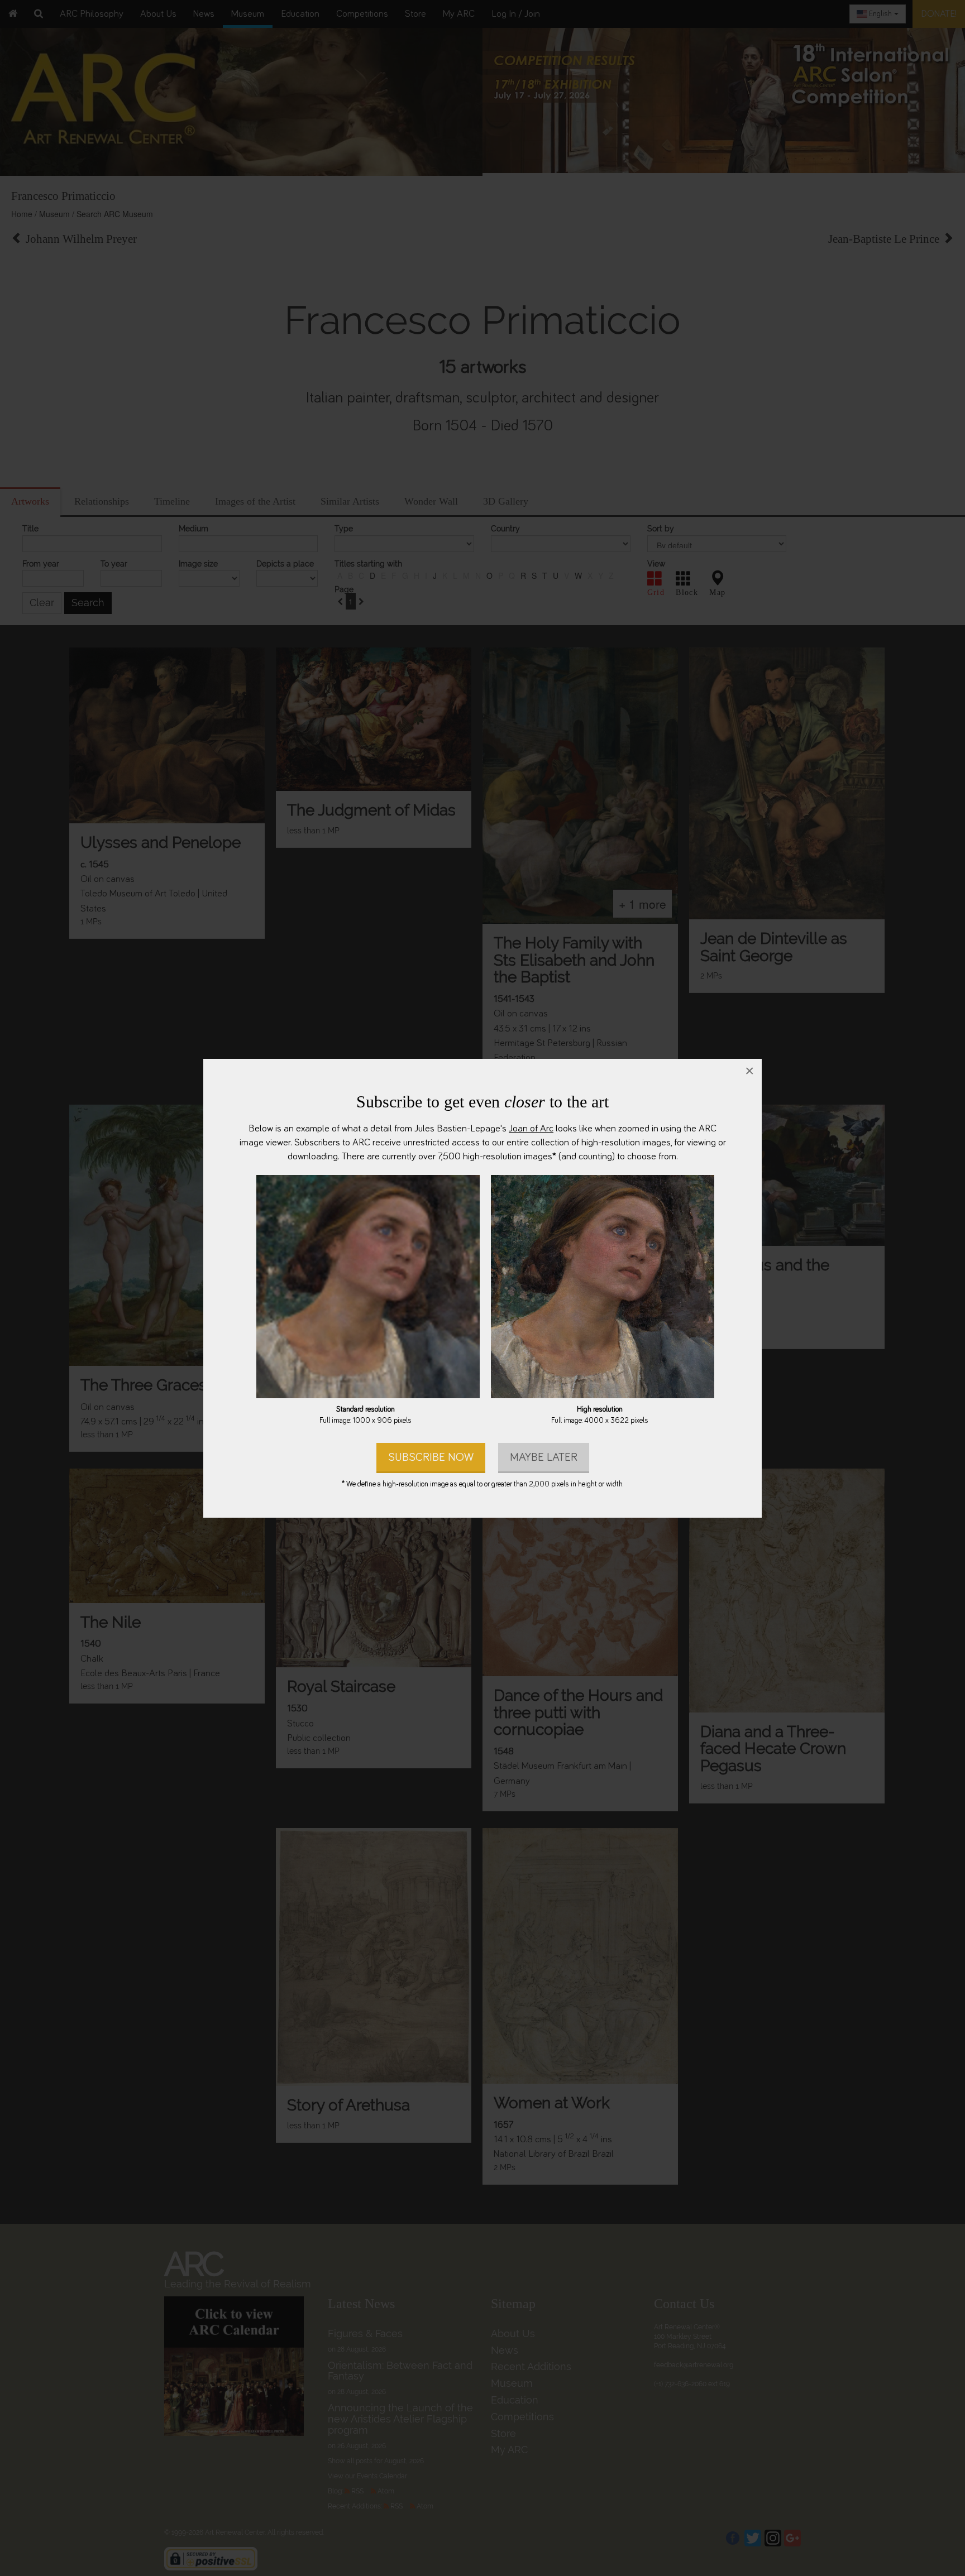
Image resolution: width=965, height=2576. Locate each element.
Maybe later (544, 1457)
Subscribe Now (431, 1457)
